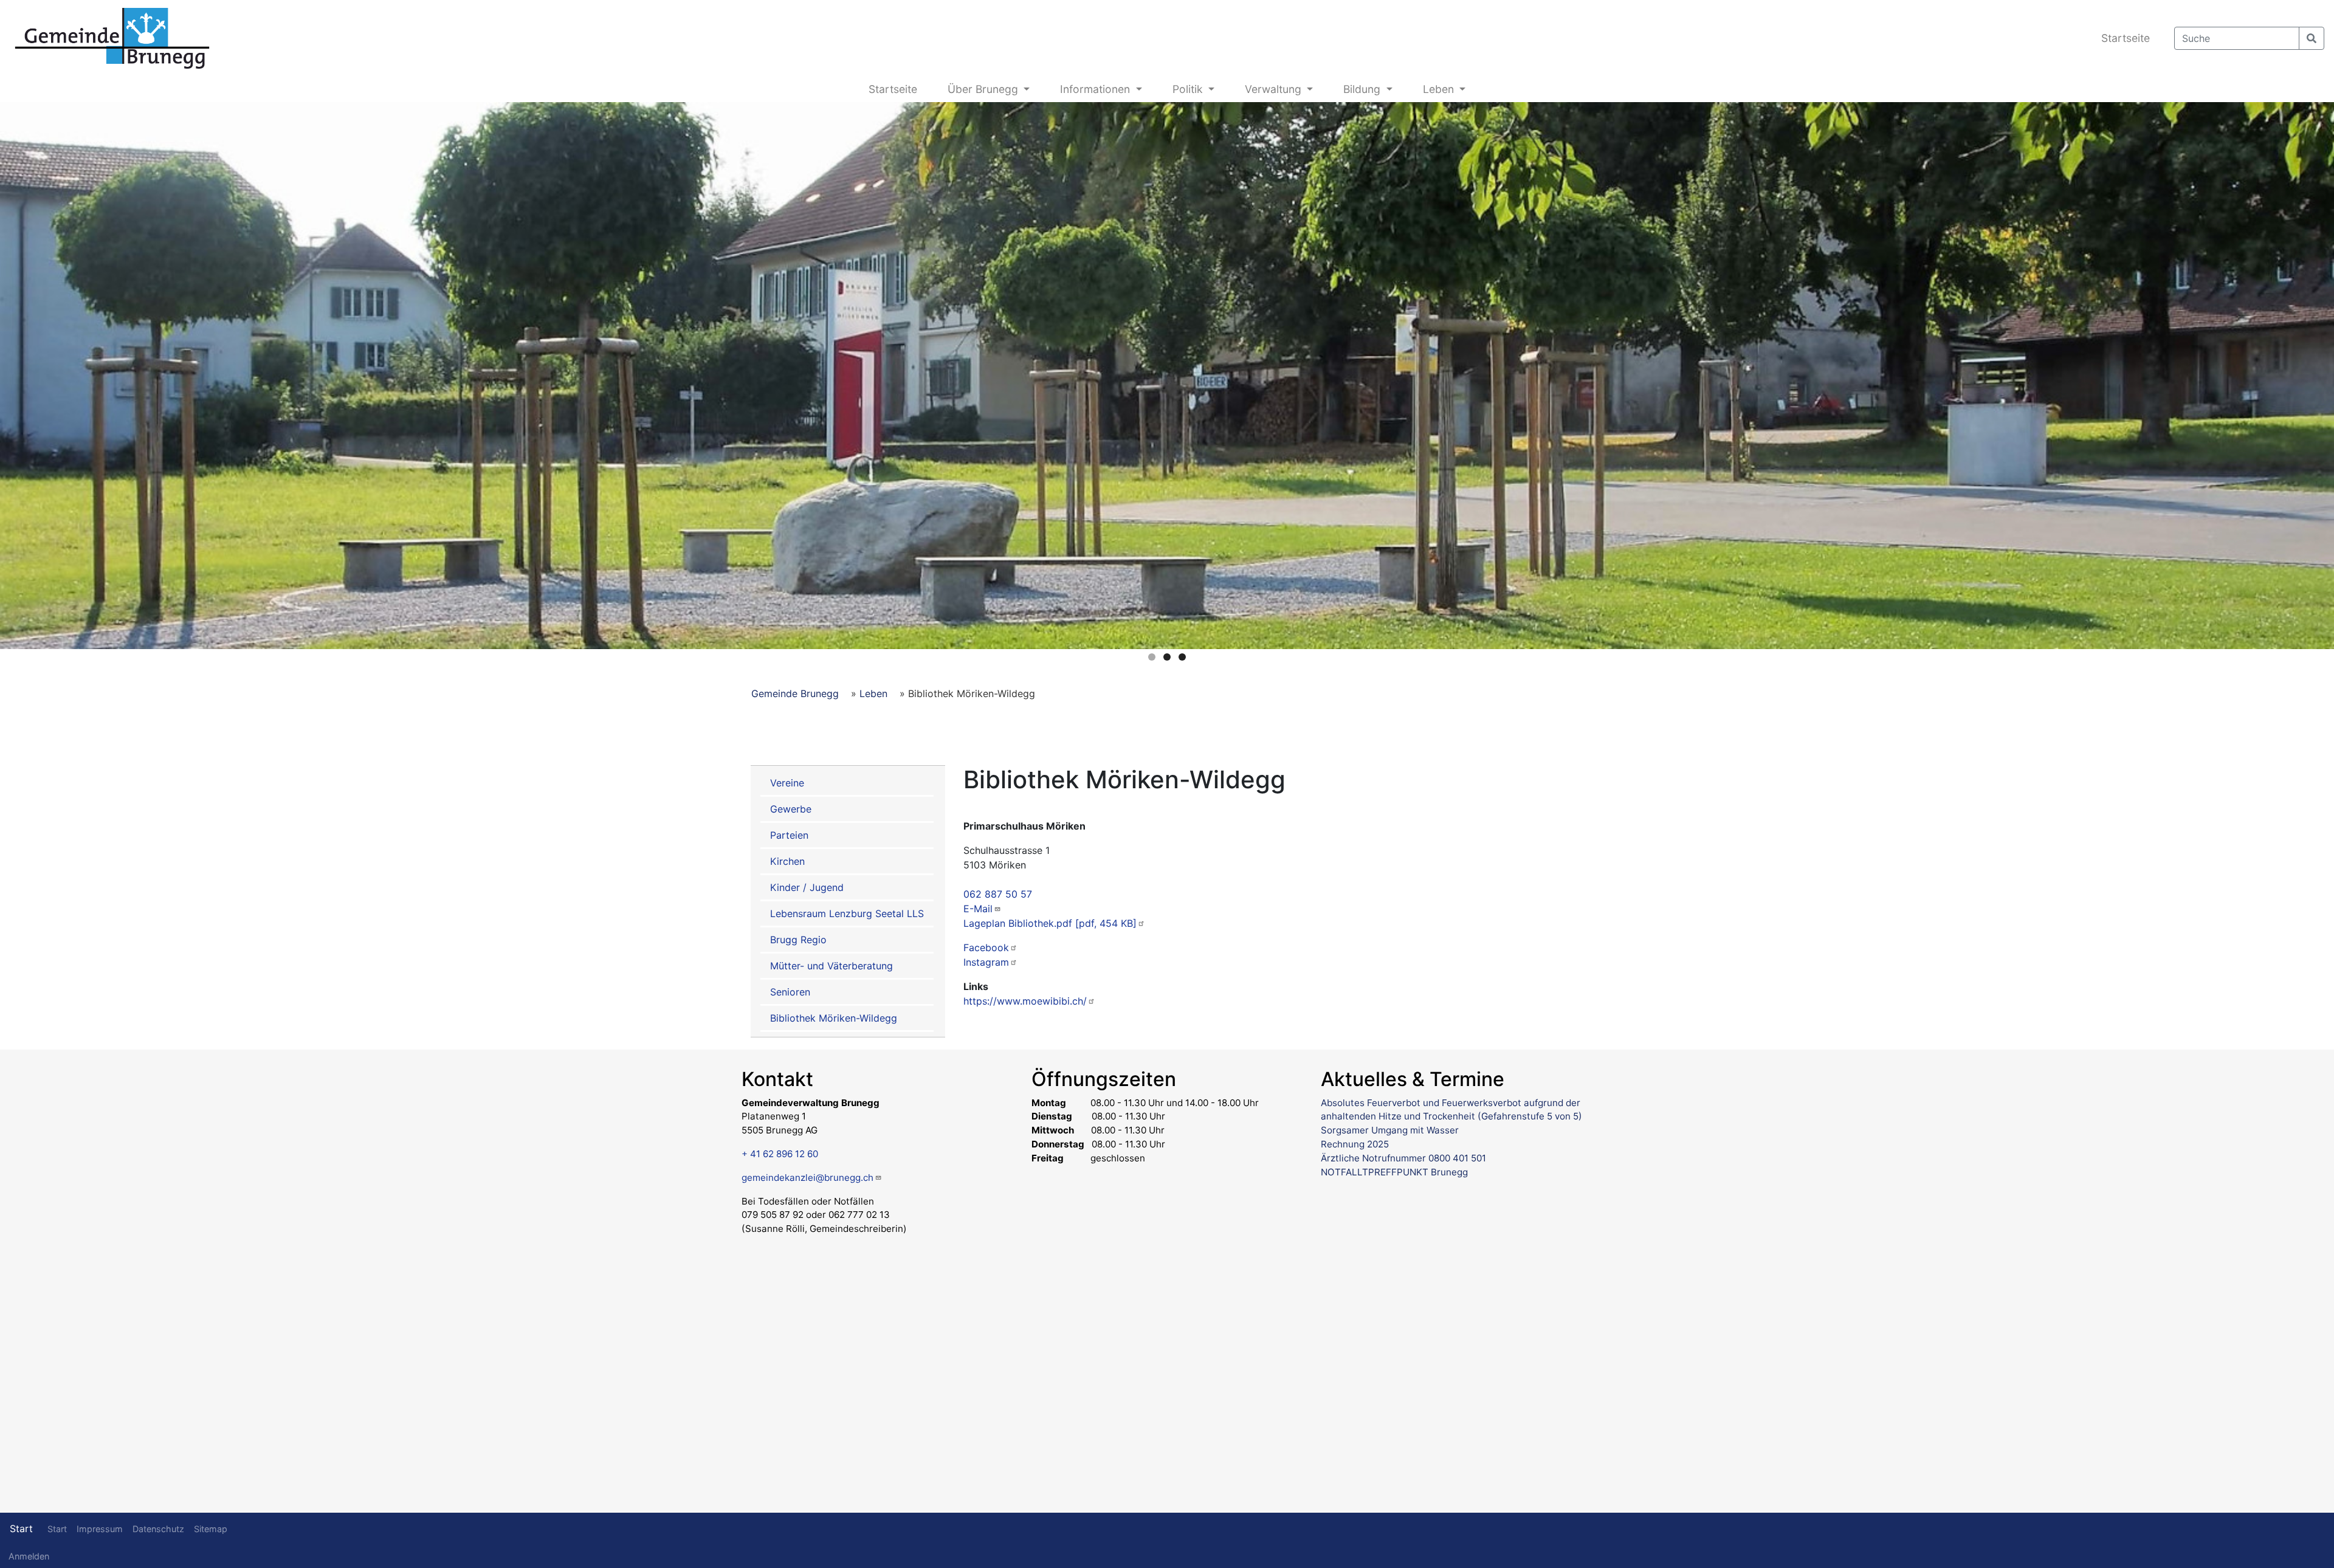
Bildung (1363, 89)
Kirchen (787, 861)
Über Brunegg (984, 89)
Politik (1189, 89)
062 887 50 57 (998, 894)
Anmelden (29, 1556)
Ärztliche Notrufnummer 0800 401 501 (1403, 1158)
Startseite (2126, 38)
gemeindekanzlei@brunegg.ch (807, 1178)
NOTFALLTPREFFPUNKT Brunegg (1394, 1172)
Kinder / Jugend (807, 887)
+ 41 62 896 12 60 (780, 1154)
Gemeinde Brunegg (795, 693)
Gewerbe (791, 809)
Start (21, 1528)
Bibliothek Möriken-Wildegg (834, 1018)
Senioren (790, 992)
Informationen (1096, 89)
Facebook (986, 947)
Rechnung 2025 (1355, 1144)
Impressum (100, 1529)
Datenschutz (158, 1529)
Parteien (789, 835)
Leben (1440, 89)
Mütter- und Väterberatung (831, 966)
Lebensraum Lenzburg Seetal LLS (847, 913)
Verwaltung (1275, 89)
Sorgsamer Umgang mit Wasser (1390, 1130)
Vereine (787, 783)
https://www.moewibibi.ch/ (1025, 1001)
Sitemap (211, 1529)
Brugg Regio (798, 940)
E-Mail (978, 909)
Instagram (986, 962)
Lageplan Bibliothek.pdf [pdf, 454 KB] (1050, 923)
